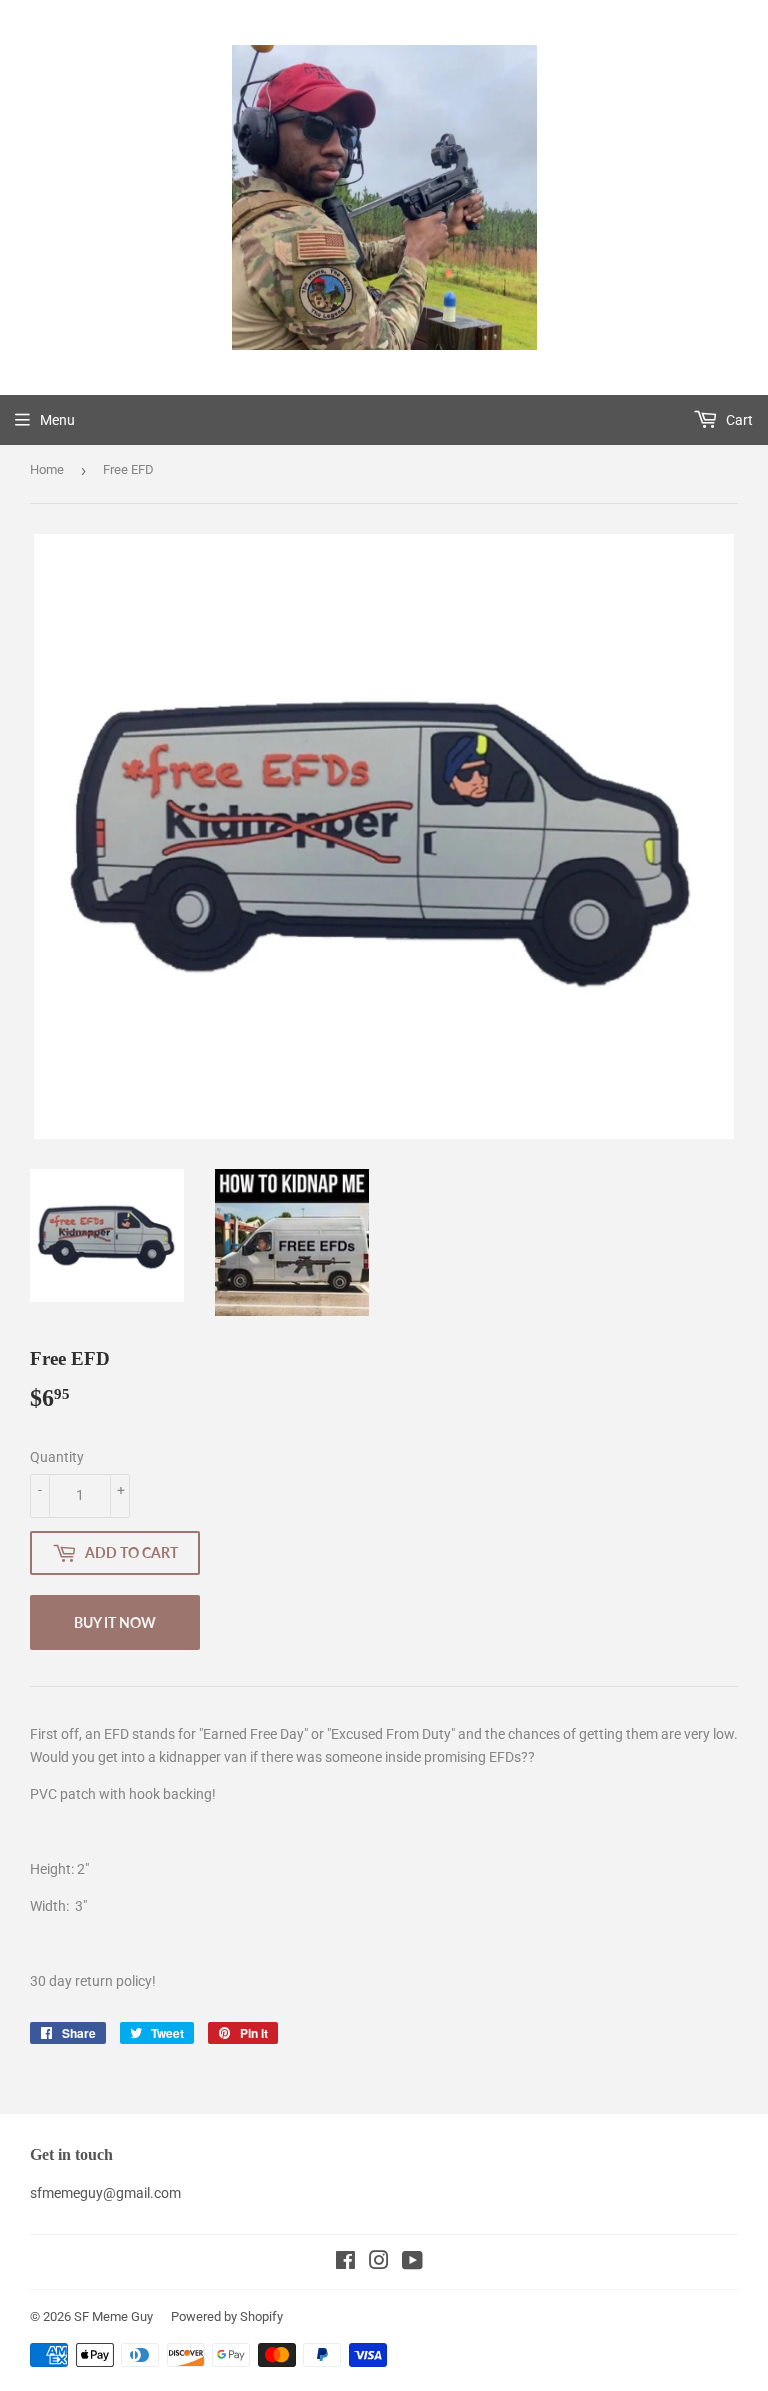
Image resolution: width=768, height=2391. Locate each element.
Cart (738, 420)
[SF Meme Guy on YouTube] (412, 2263)
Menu (57, 420)
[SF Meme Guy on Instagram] (379, 2263)
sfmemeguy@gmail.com (105, 2193)
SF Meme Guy (113, 2316)
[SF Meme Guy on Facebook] (345, 2263)
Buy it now (115, 1622)
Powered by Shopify (227, 2316)
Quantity (57, 1457)
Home (47, 469)
